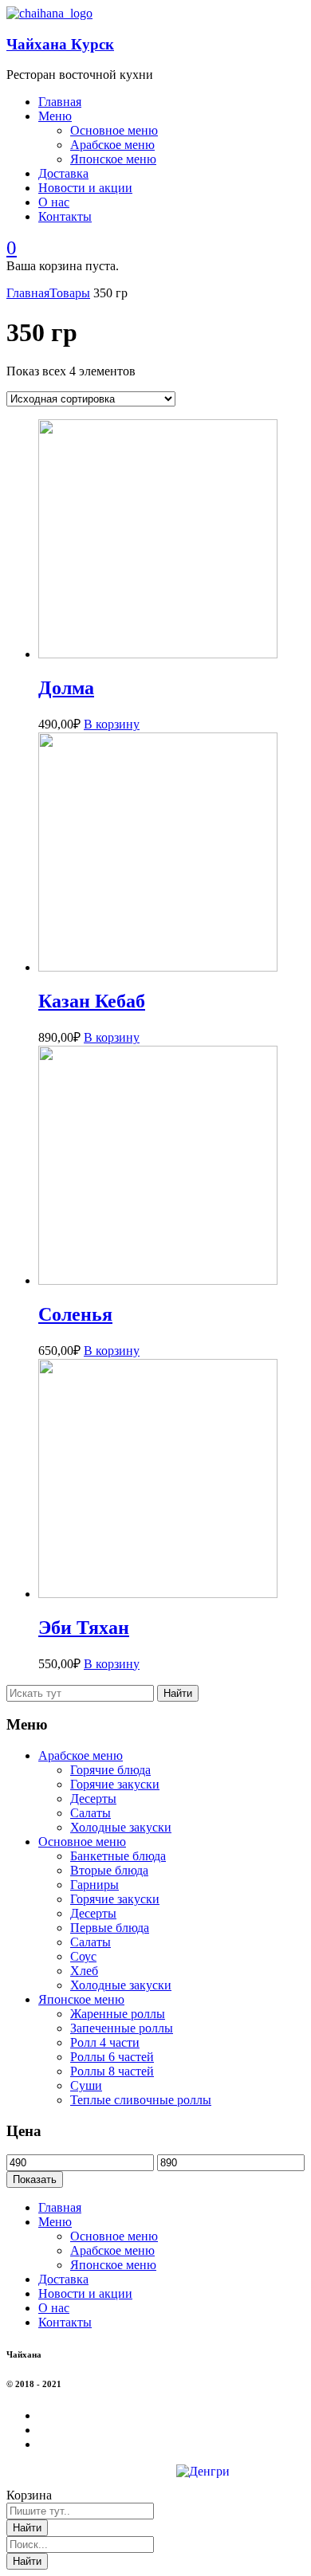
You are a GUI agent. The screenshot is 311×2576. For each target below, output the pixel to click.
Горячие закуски (115, 1784)
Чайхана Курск (60, 44)
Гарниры (94, 1885)
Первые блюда (110, 1928)
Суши (86, 2085)
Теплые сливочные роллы (141, 2100)
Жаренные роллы (118, 2014)
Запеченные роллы (122, 2028)
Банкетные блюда (118, 1856)
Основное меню (82, 1842)
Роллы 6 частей (112, 2057)
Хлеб (84, 1971)
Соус (83, 1956)
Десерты (93, 1798)
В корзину (112, 724)
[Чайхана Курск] (49, 13)
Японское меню (81, 1999)
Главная (28, 293)
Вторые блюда (109, 1870)
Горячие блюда (110, 1770)
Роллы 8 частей (112, 2071)
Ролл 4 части (105, 2042)
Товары (70, 293)
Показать (35, 2179)
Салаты (91, 1813)
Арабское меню (81, 1755)
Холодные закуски (121, 1827)
